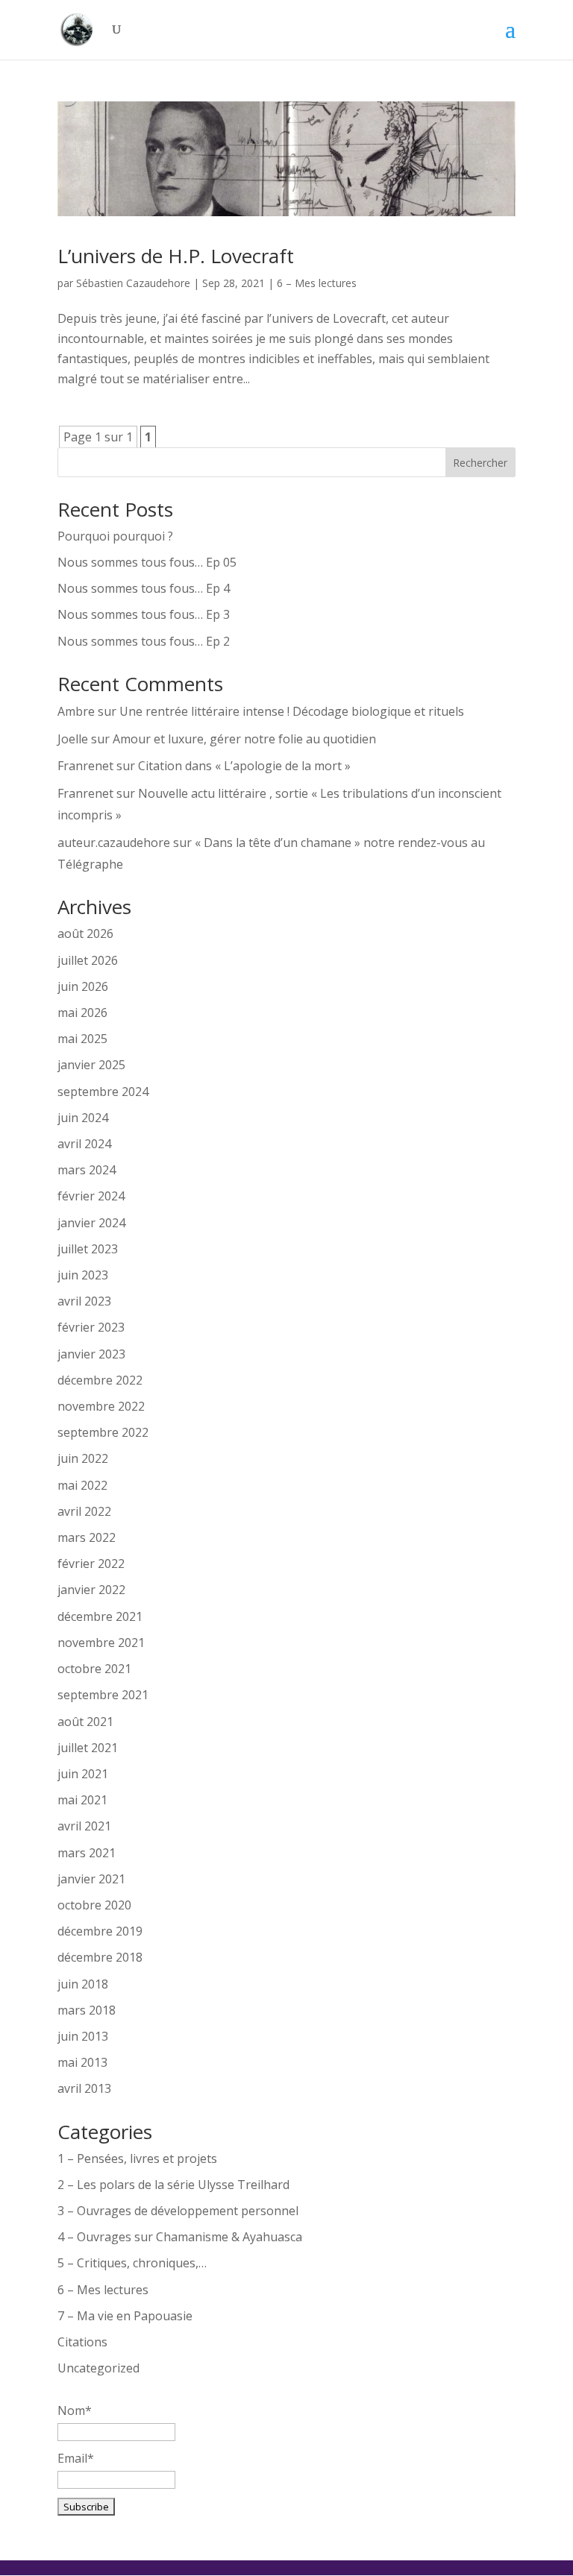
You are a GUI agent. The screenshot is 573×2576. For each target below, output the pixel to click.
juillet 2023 (88, 1249)
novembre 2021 (101, 1643)
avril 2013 (84, 2088)
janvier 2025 (91, 1065)
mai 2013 (82, 2062)
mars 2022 (87, 1537)
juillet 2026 (88, 960)
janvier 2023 (91, 1354)
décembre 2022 (100, 1380)
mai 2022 (82, 1485)
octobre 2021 (94, 1669)
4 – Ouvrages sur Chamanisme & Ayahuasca (180, 2237)
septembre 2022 (103, 1432)
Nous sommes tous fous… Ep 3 (144, 614)
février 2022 (91, 1563)
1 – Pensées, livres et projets (137, 2158)
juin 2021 (83, 1774)
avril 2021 (84, 1826)
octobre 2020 (94, 1905)
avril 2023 (84, 1301)
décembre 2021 (100, 1616)
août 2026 (85, 933)
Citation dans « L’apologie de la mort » (244, 766)
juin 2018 (83, 1984)
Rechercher (480, 463)
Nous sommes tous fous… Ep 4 (144, 588)
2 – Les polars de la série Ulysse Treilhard (173, 2185)
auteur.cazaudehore (114, 843)
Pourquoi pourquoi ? (115, 536)
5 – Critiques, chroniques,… (132, 2263)
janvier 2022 (91, 1590)
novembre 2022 (101, 1406)
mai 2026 (82, 1013)
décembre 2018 (100, 1957)
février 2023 (91, 1327)
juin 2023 (83, 1275)
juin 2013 (83, 2036)
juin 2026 (83, 986)
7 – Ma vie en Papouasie (125, 2316)
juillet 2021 (88, 1748)
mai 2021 (82, 1800)
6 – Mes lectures (317, 283)
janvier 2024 (91, 1223)
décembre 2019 (100, 1931)
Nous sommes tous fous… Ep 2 (144, 641)
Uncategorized (98, 2368)
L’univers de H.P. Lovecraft (176, 256)
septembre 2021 (103, 1695)
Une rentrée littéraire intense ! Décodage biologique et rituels (292, 711)
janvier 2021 (91, 1879)
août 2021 (85, 1722)
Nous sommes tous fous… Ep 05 (147, 562)
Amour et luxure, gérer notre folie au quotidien (244, 739)
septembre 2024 (103, 1092)
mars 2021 (87, 1853)
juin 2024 (83, 1118)
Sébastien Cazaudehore (133, 283)
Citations (82, 2342)
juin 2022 (83, 1458)
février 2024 (91, 1196)
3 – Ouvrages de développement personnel (178, 2211)
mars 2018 (87, 2010)
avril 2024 (84, 1144)
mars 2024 (87, 1170)
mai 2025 (82, 1039)
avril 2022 (84, 1511)
